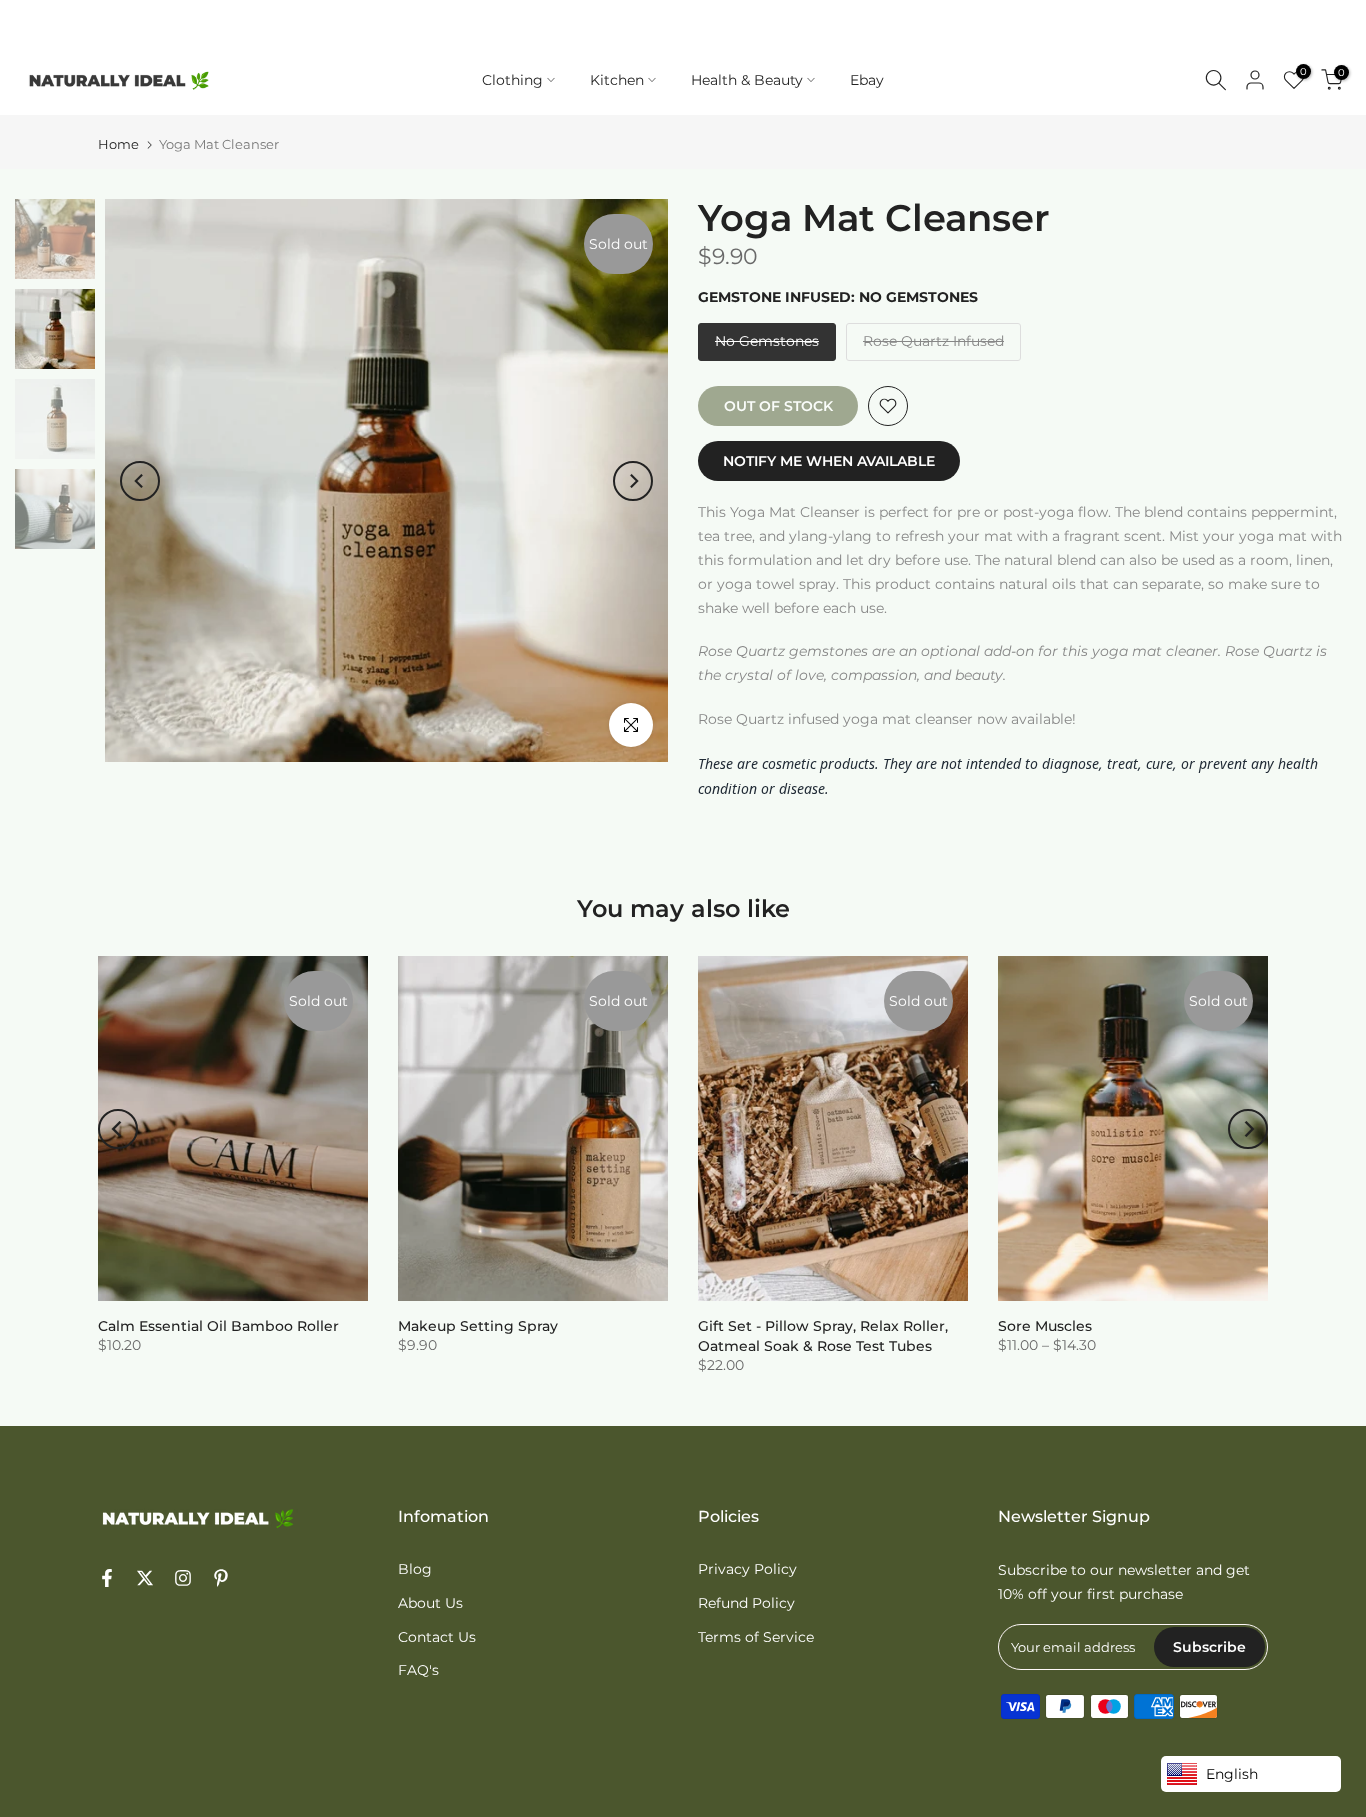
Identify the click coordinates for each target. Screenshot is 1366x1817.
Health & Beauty (747, 80)
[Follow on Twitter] (145, 1580)
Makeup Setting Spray (478, 1326)
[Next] (633, 481)
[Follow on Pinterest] (221, 1580)
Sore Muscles (1045, 1326)
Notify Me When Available (829, 461)
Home (118, 144)
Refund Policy (746, 1603)
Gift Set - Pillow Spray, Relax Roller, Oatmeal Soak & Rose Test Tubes (823, 1336)
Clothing (512, 80)
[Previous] (140, 481)
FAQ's (418, 1670)
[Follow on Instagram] (183, 1580)
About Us (430, 1603)
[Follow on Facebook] (107, 1580)
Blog (415, 1569)
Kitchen (617, 80)
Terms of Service (756, 1637)
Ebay (867, 80)
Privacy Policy (747, 1569)
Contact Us (437, 1637)
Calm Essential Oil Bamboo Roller (218, 1326)
